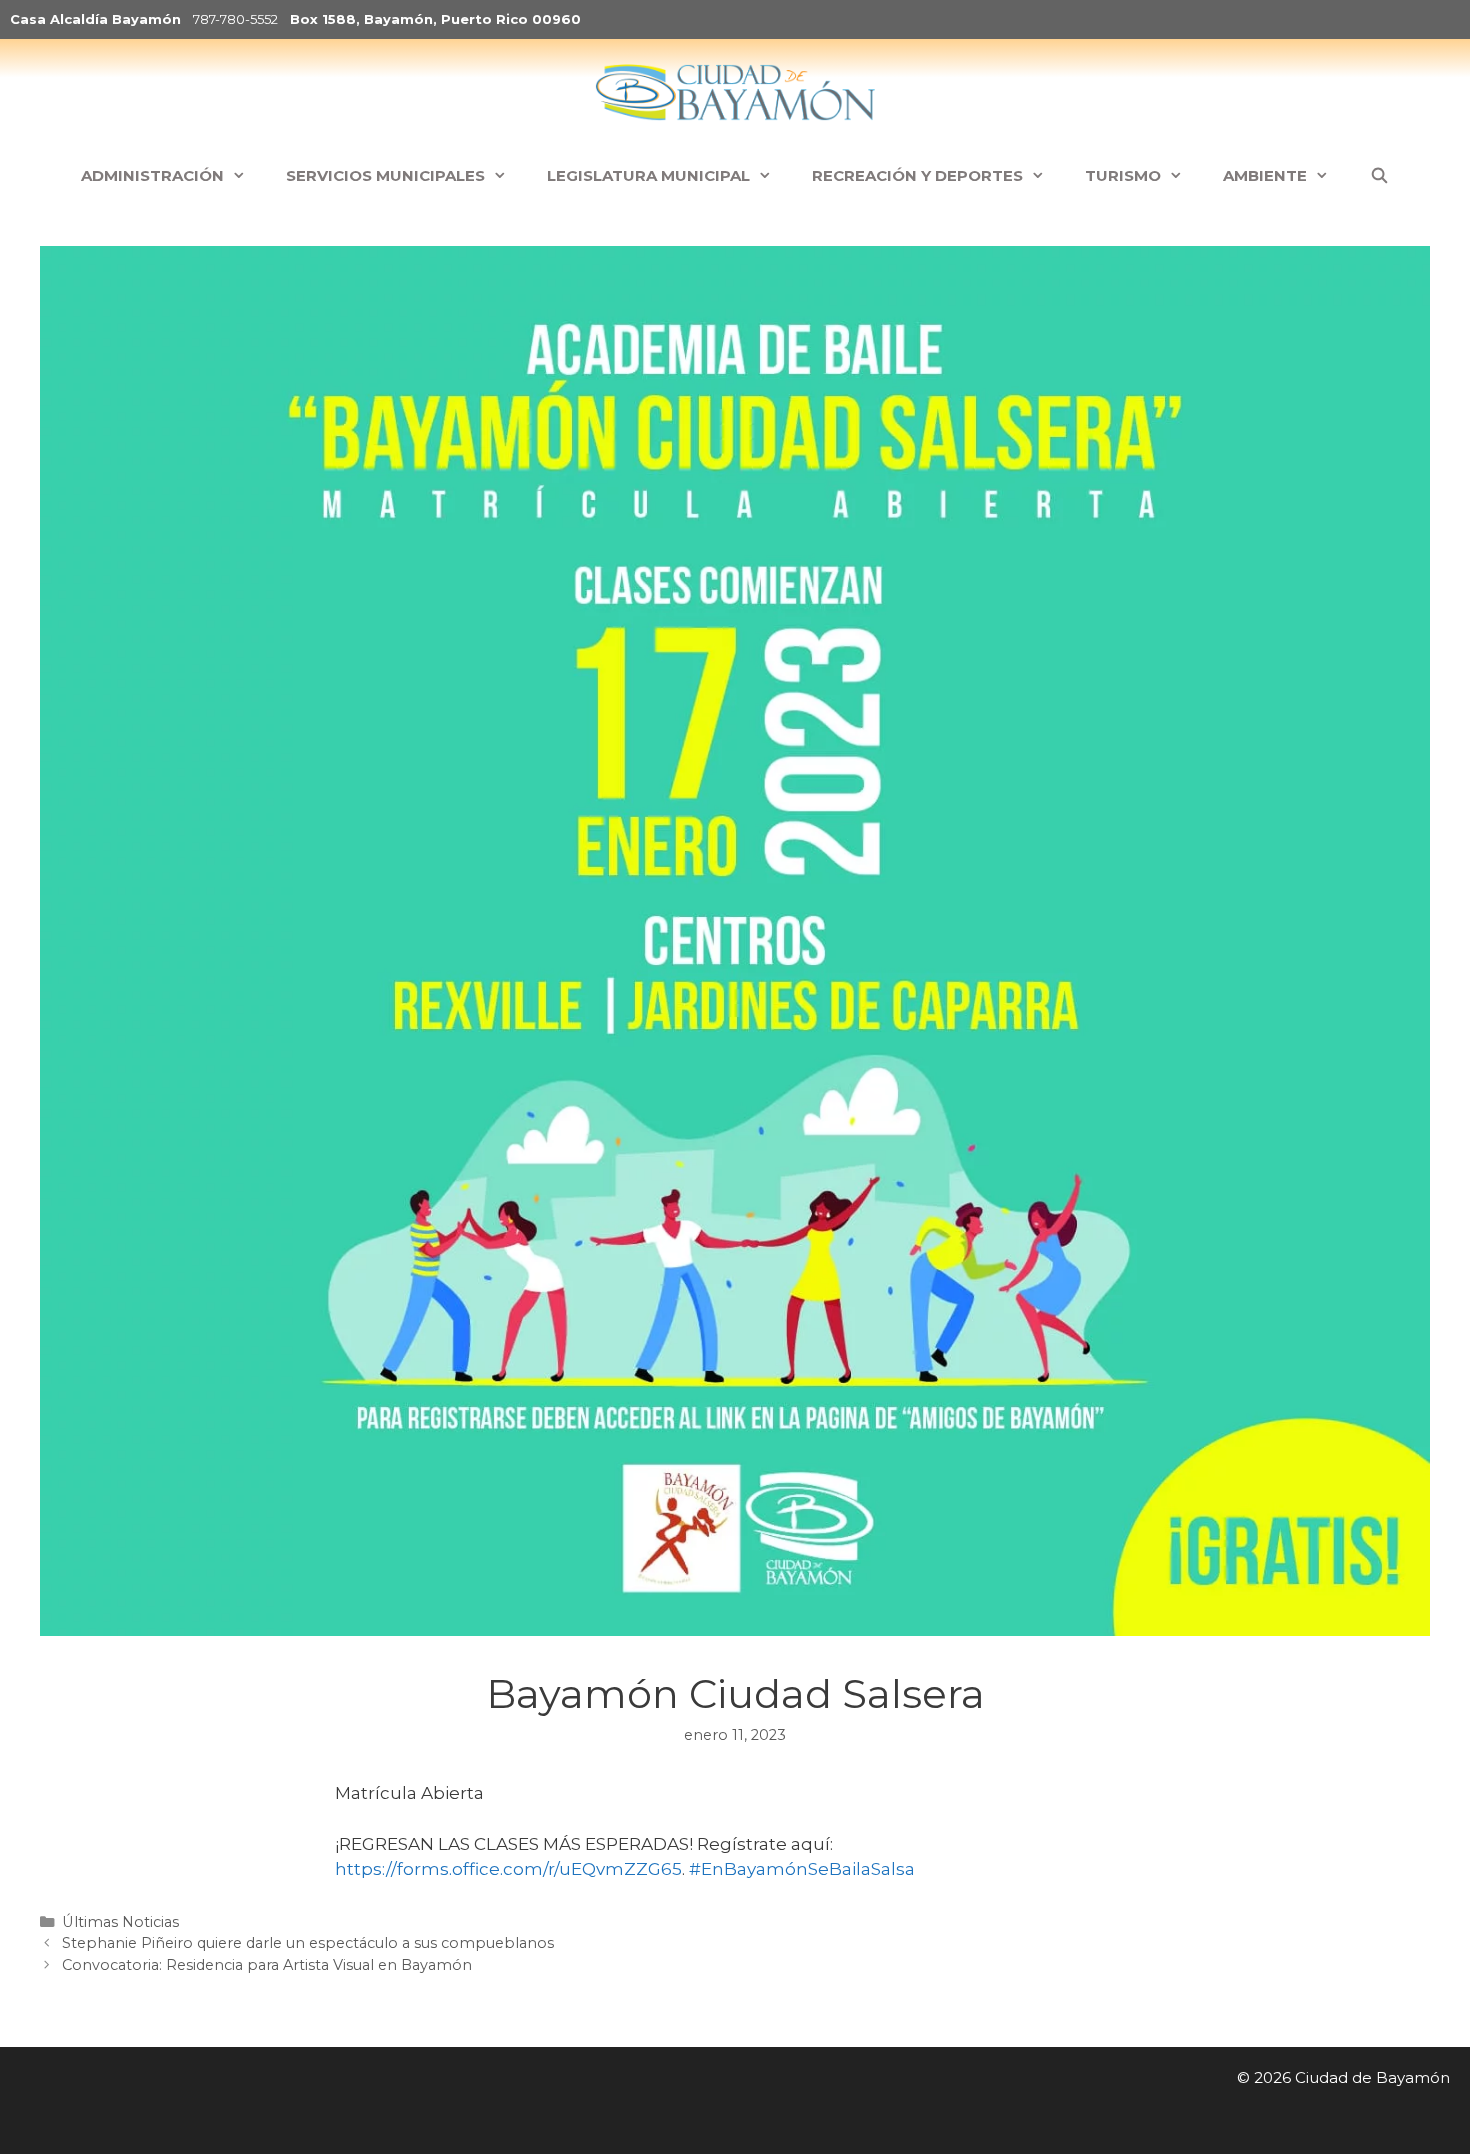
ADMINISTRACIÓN (152, 175)
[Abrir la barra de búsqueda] (1378, 176)
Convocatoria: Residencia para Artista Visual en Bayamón (267, 1965)
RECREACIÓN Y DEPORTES (917, 175)
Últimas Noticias (120, 1922)
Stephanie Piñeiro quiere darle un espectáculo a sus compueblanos (308, 1943)
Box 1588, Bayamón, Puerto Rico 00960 (435, 19)
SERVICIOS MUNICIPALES (385, 175)
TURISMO (1123, 175)
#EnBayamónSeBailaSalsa (802, 1869)
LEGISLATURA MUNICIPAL (648, 175)
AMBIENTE (1265, 175)
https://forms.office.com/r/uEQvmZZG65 (508, 1869)
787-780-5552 (235, 19)
